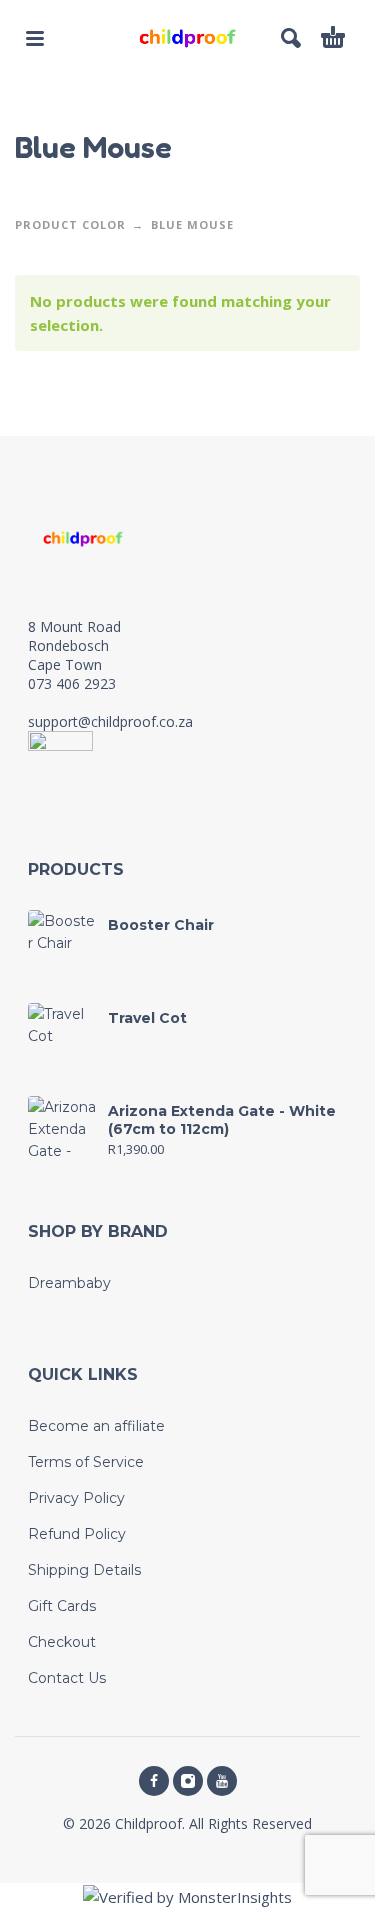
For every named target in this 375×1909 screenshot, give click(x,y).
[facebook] (154, 1781)
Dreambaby (69, 1283)
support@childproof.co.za (110, 721)
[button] (35, 38)
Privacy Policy (76, 1498)
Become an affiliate (96, 1426)
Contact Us (67, 1678)
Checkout (62, 1642)
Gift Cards (62, 1606)
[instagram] (188, 1781)
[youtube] (222, 1781)
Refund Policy (77, 1534)
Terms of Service (86, 1462)
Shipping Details (84, 1570)
